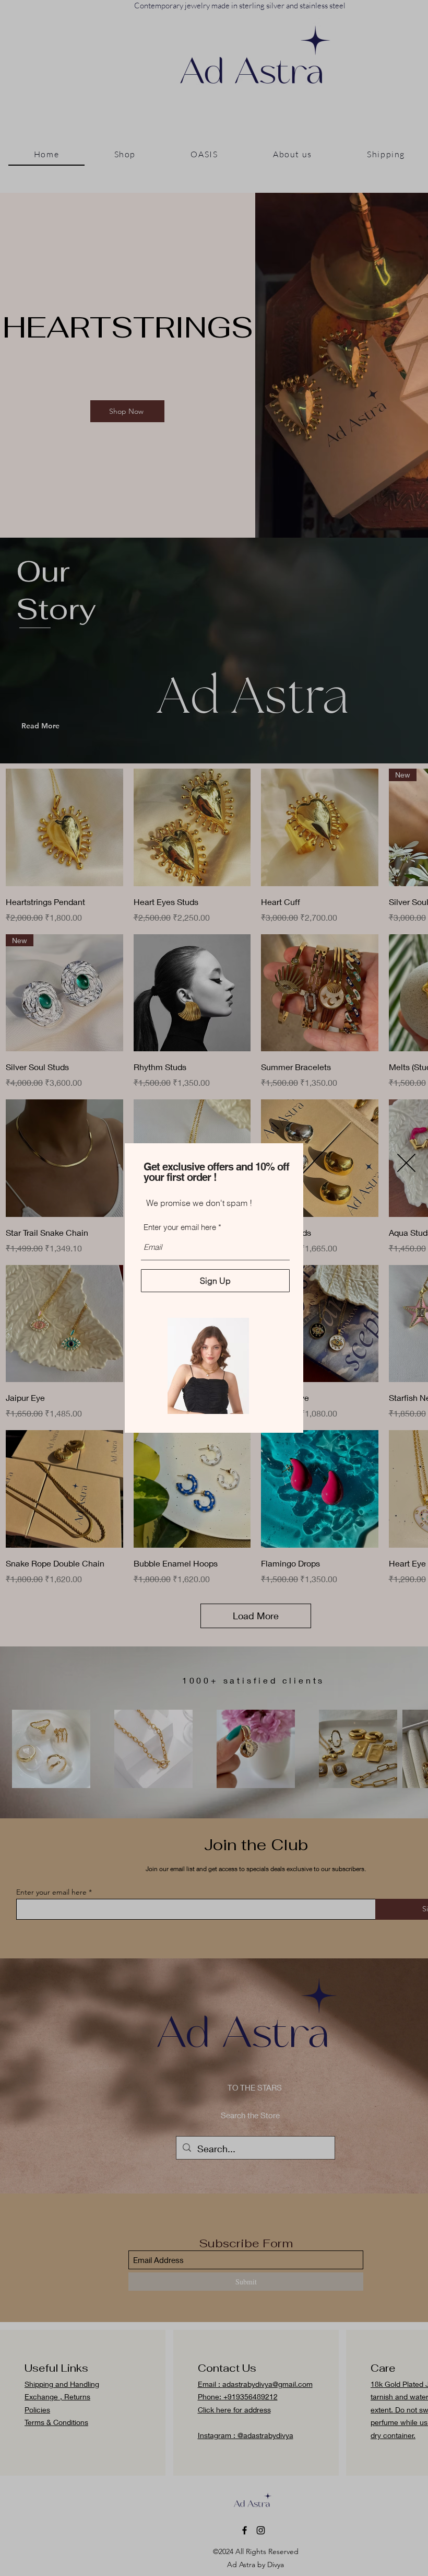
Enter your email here (180, 1227)
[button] (406, 1163)
